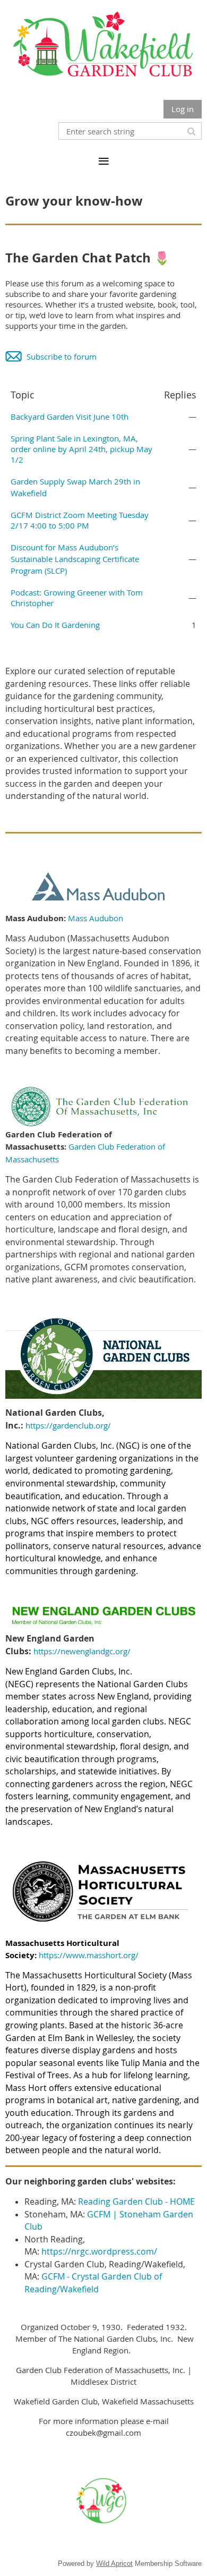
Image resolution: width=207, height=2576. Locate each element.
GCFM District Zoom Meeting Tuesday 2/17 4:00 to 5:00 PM (80, 520)
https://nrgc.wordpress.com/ (99, 2251)
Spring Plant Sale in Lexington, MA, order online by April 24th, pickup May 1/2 (81, 449)
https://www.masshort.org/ (89, 1955)
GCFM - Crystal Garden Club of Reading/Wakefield (93, 2283)
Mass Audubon (96, 918)
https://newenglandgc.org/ (82, 1651)
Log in (183, 109)
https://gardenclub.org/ (68, 1425)
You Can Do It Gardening (55, 625)
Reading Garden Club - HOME (136, 2201)
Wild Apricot (114, 2564)
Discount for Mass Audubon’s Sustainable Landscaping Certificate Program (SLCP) (75, 559)
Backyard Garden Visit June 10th (70, 416)
